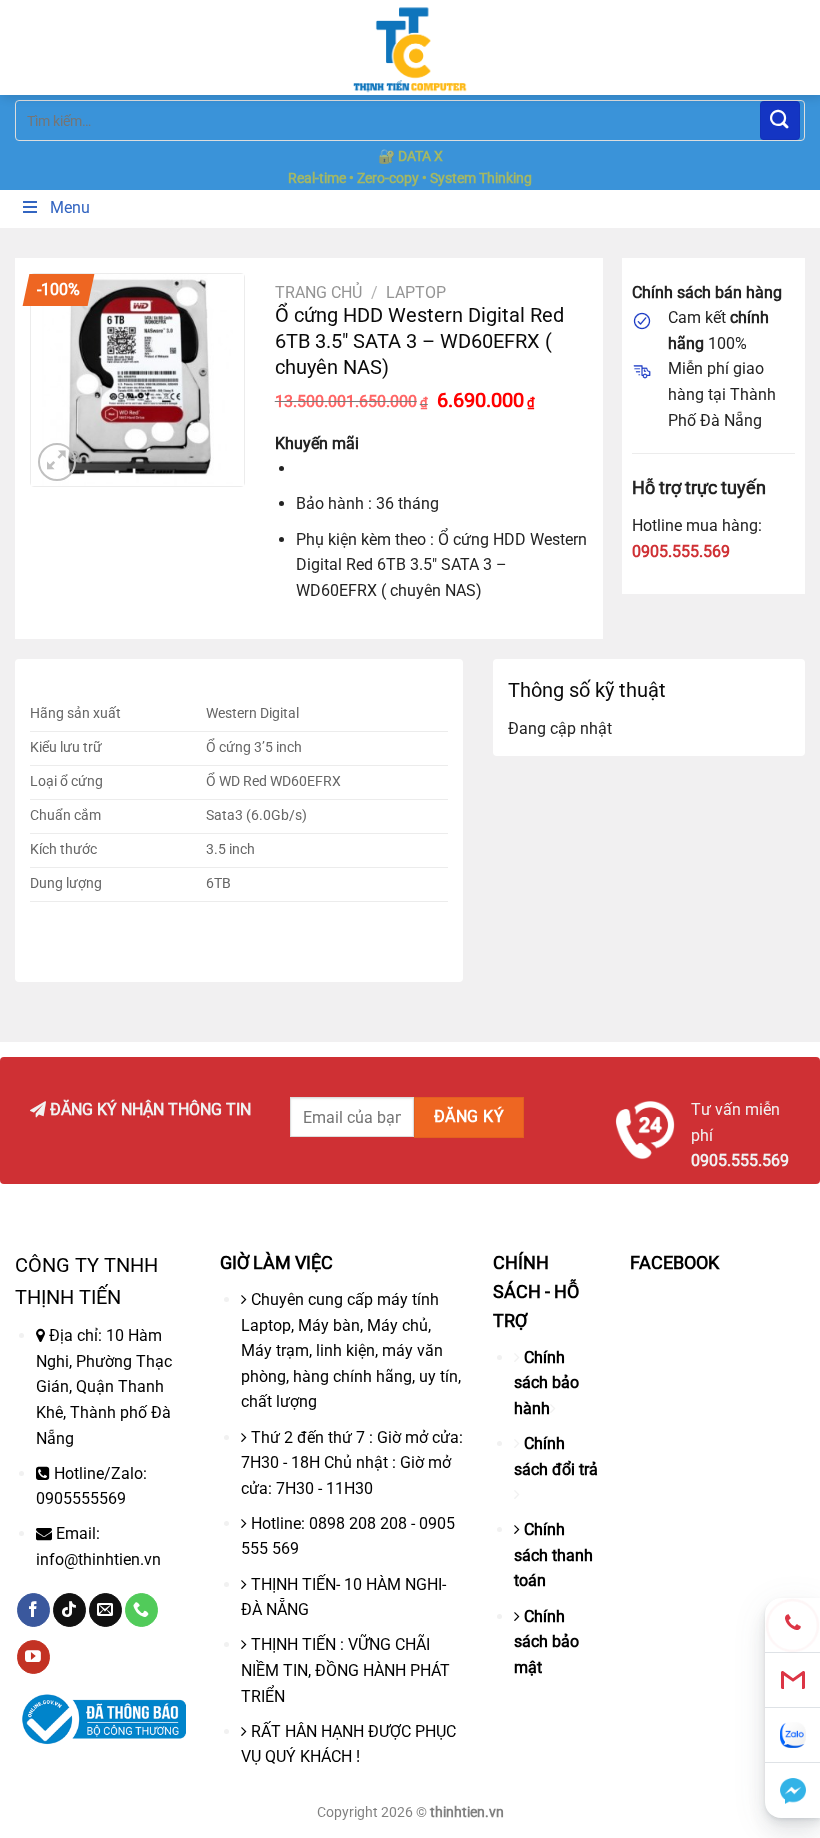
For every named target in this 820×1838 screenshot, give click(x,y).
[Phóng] (57, 462)
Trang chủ (318, 292)
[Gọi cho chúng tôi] (141, 1610)
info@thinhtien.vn (98, 1559)
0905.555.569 (681, 551)
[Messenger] (792, 1790)
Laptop (416, 292)
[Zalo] (792, 1735)
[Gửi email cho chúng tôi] (105, 1610)
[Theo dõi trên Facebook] (33, 1610)
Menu (70, 207)
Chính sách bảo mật (546, 1642)
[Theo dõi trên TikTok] (69, 1610)
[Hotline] (792, 1625)
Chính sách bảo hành (546, 1383)
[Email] (792, 1680)
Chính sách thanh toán (553, 1555)
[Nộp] (780, 120)
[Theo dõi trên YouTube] (33, 1657)
